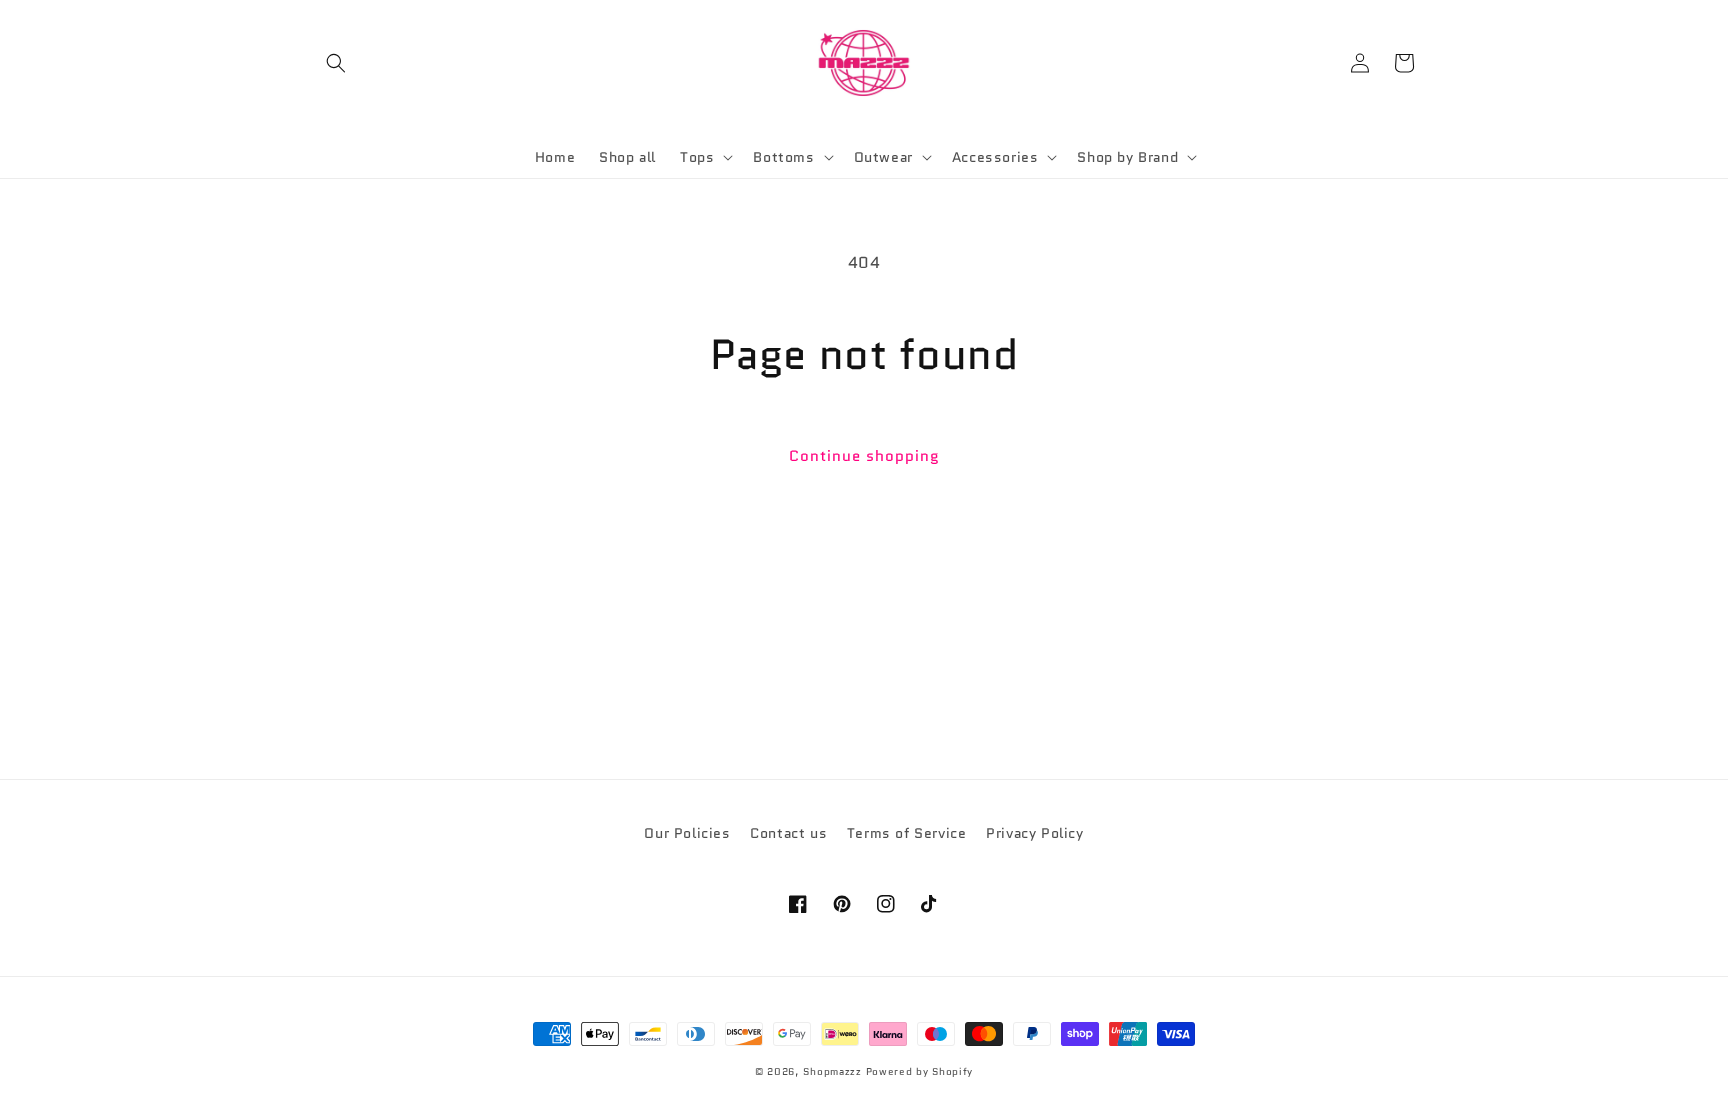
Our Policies (687, 833)
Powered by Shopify (920, 1071)
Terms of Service (907, 833)
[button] (336, 63)
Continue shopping (864, 456)
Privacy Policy (1034, 833)
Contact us (788, 833)
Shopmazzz (832, 1071)
